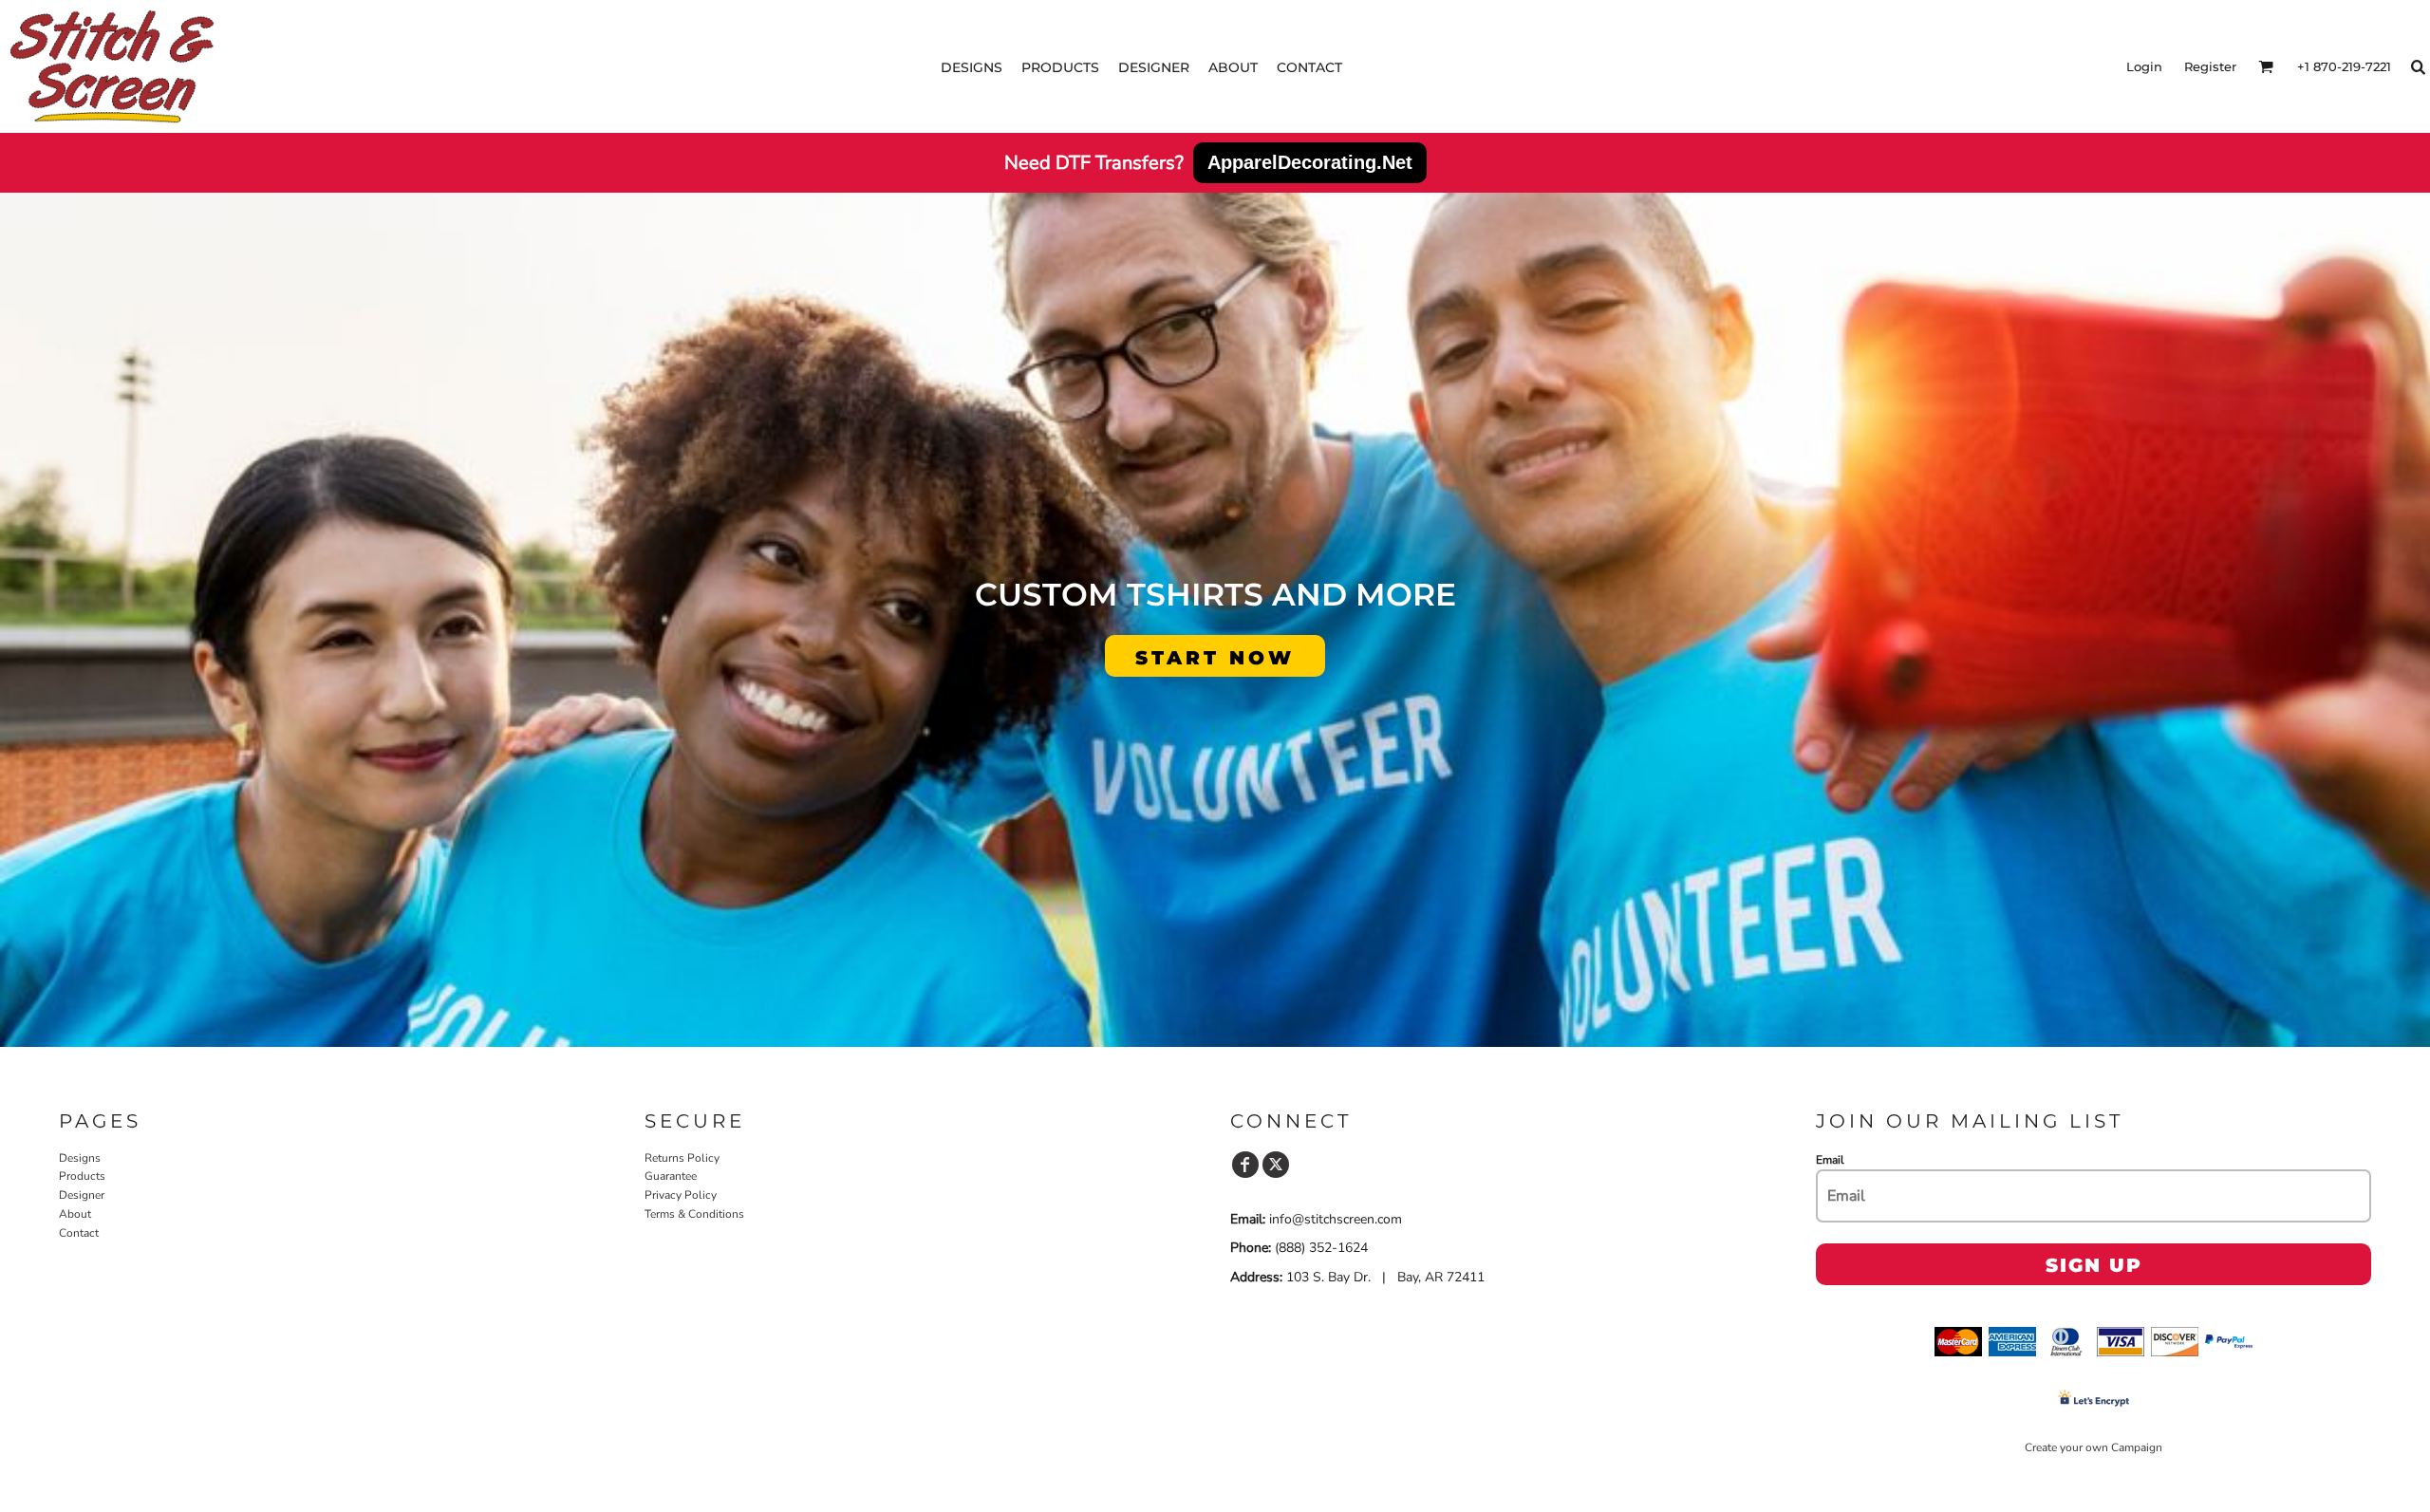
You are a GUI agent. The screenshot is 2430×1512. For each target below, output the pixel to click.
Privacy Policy (681, 1195)
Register (2210, 66)
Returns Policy (682, 1158)
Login (2144, 66)
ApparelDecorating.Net (1310, 162)
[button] (2266, 66)
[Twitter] (1276, 1165)
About (75, 1214)
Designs (80, 1158)
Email (1830, 1160)
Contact (79, 1233)
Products (82, 1176)
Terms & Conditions (694, 1214)
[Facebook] (1245, 1165)
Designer (82, 1195)
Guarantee (671, 1176)
